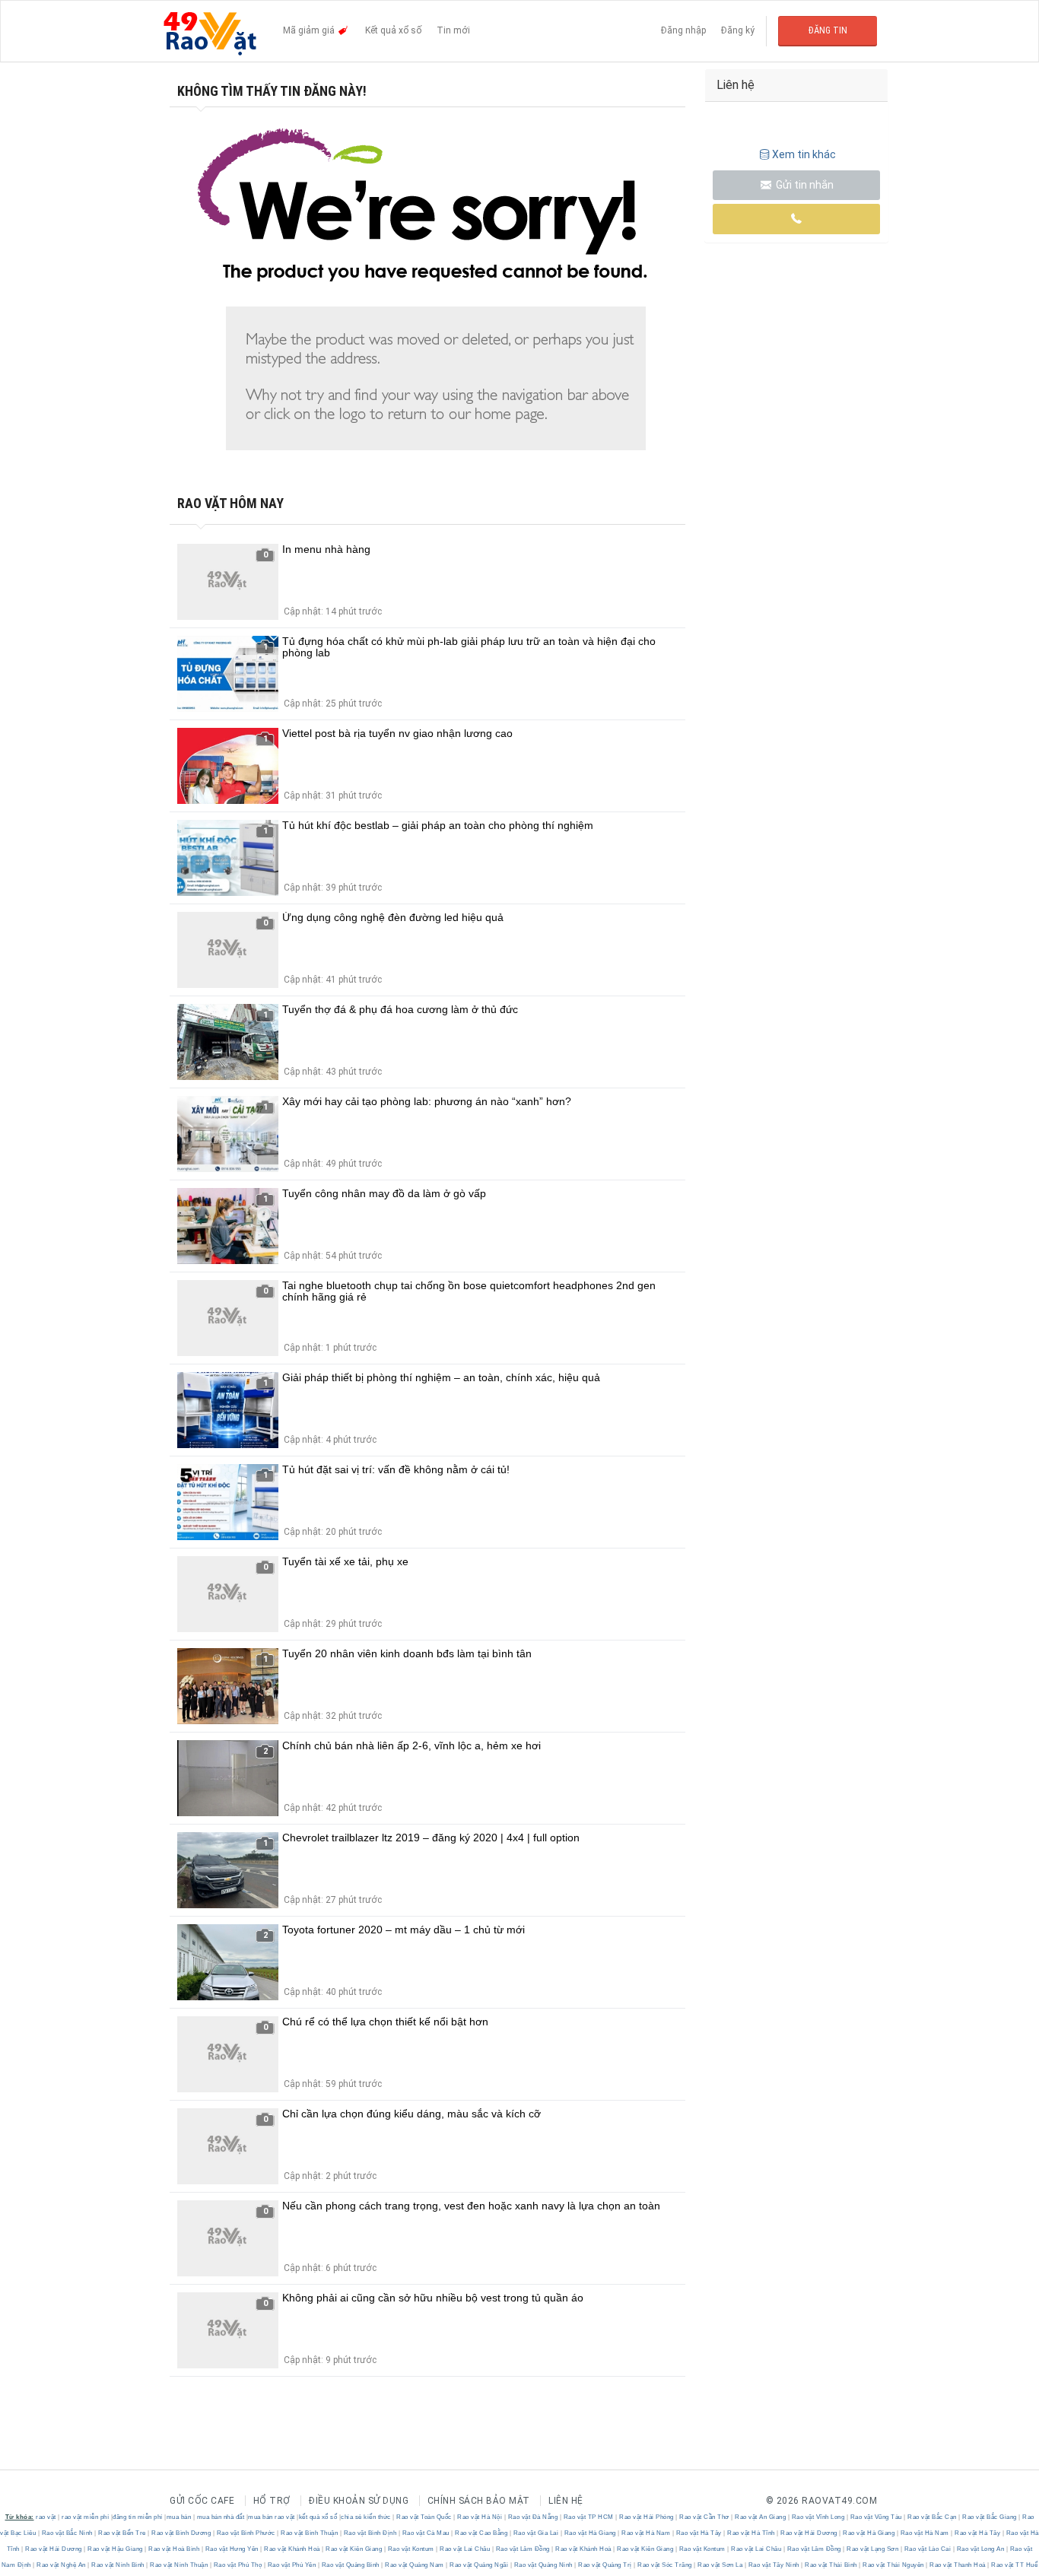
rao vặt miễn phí (85, 2517)
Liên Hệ (566, 2501)
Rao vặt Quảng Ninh (543, 2565)
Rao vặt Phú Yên (292, 2565)
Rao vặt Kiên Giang (354, 2549)
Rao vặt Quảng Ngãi (479, 2565)
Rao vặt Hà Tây (699, 2533)
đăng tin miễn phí (138, 2517)
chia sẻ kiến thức (366, 2517)
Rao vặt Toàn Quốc (424, 2517)
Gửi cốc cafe (202, 2501)
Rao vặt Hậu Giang (116, 2549)
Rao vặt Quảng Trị (605, 2565)
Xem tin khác (804, 154)
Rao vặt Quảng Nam (415, 2565)
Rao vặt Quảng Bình (350, 2565)
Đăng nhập (683, 30)
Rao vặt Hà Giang (590, 2533)
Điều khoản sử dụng (359, 2501)
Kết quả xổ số (393, 30)
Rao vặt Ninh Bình (118, 2565)
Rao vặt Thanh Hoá (958, 2565)
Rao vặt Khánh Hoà (292, 2549)
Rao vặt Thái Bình (831, 2565)
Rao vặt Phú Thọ (238, 2565)
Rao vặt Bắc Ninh (67, 2533)
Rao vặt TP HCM (588, 2517)
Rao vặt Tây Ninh (774, 2565)
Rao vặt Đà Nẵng (533, 2517)
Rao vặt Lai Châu (465, 2549)
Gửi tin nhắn (804, 185)
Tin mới (453, 30)
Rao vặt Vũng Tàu (876, 2517)
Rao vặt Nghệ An (62, 2565)
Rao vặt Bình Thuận (310, 2533)
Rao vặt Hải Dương (809, 2533)
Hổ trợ (272, 2501)
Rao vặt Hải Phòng (647, 2517)
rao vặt (46, 2517)
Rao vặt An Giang (761, 2517)
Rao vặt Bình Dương (181, 2533)
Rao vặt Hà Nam (646, 2533)
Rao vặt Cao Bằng (481, 2533)
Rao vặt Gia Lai (536, 2533)
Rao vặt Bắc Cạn (933, 2517)
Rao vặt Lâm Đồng (523, 2549)
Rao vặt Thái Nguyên (894, 2565)
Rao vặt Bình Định (370, 2533)
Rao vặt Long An (980, 2549)
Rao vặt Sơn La (720, 2565)
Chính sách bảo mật (479, 2501)
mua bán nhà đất (221, 2517)
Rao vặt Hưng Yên (232, 2549)
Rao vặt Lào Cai (928, 2549)
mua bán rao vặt (272, 2517)
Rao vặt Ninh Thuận (179, 2565)
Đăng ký (738, 30)
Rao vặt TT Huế (1014, 2565)
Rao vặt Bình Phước (246, 2533)
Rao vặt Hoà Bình (174, 2549)
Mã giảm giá (310, 30)
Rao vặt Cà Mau (426, 2533)
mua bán (179, 2517)
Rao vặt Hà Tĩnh (751, 2533)
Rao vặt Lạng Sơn (873, 2549)
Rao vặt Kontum (411, 2549)
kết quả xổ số (318, 2517)
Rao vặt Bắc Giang (990, 2517)
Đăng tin (828, 30)
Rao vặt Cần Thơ (705, 2517)
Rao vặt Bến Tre (122, 2533)
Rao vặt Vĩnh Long (818, 2517)
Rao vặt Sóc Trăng (665, 2565)
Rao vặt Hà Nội (480, 2517)
